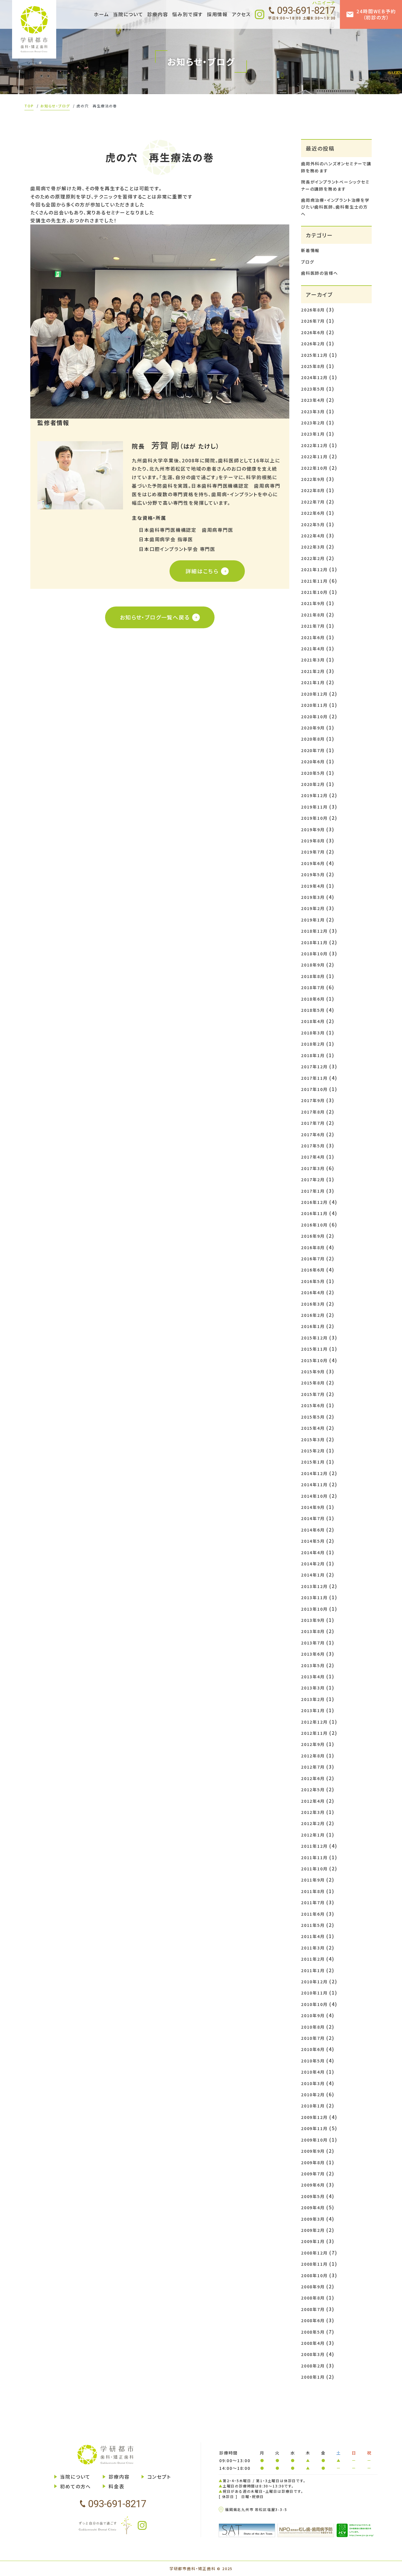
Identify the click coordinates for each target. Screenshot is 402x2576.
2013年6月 (313, 1654)
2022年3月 (313, 547)
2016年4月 (313, 1292)
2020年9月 (313, 728)
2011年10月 (314, 1869)
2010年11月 (314, 1993)
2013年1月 (313, 1710)
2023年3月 (313, 411)
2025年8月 (313, 366)
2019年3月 (313, 897)
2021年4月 (313, 649)
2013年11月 (314, 1597)
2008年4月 (313, 2343)
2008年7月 (313, 2309)
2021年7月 (313, 626)
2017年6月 (313, 1134)
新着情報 (310, 250)
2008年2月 (313, 2366)
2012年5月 (313, 1789)
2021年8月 (313, 615)
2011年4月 (313, 1936)
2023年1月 (313, 434)
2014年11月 (314, 1484)
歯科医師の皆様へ (319, 273)
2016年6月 (313, 1270)
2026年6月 (313, 332)
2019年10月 (314, 818)
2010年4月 (313, 2072)
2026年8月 (313, 310)
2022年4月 (313, 536)
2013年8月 (313, 1631)
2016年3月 (313, 1304)
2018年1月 (313, 1055)
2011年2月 (313, 1959)
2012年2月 (313, 1823)
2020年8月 (313, 739)
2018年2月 (313, 1044)
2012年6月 (313, 1778)
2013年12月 (314, 1586)
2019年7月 (313, 852)
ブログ (308, 262)
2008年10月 (314, 2275)
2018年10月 (314, 954)
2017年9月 (313, 1100)
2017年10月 (314, 1089)
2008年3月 (313, 2354)
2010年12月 (314, 1982)
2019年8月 (313, 841)
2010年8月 (313, 2027)
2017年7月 (313, 1123)
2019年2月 (313, 908)
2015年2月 (313, 1451)
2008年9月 (313, 2287)
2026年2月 (313, 344)
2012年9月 (313, 1744)
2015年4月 (313, 1428)
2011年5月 (313, 1925)
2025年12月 (314, 355)
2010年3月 (313, 2083)
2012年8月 (313, 1756)
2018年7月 (313, 987)
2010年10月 (314, 2004)
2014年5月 (313, 1541)
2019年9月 (313, 829)
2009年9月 (313, 2151)
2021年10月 (314, 592)
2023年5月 (313, 389)
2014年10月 (314, 1496)
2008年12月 (314, 2253)
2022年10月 (314, 468)
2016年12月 (314, 1202)
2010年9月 (313, 2015)
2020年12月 (314, 694)
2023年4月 (313, 400)
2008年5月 (313, 2332)
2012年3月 (313, 1812)
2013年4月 (313, 1677)
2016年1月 (313, 1326)
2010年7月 (313, 2038)
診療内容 (119, 2477)
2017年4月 (313, 1157)
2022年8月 (313, 490)
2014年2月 (313, 1564)
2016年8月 (313, 1247)
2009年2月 (313, 2230)
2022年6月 (313, 513)
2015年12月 (314, 1338)
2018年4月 (313, 1021)
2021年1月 (313, 682)
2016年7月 (313, 1259)
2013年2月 (313, 1699)
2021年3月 (313, 660)
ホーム (101, 14)
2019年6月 (313, 863)
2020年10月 (314, 717)
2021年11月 (314, 581)
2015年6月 (313, 1405)
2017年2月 (313, 1179)
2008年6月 (313, 2320)
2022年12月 (314, 445)
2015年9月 (313, 1372)
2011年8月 (313, 1891)
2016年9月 (313, 1236)
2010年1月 (313, 2106)
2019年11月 (314, 807)
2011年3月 (313, 1948)
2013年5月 (313, 1665)
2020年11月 (314, 705)
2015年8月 (313, 1383)
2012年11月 (314, 1733)
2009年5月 (313, 2196)
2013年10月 (314, 1609)
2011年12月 (314, 1846)
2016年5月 (313, 1281)
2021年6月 (313, 637)
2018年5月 (313, 1010)
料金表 (116, 2486)
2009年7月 (313, 2174)
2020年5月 (313, 773)
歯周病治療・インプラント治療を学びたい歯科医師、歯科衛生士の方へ (335, 207)
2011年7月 (313, 1902)
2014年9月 (313, 1507)
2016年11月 (314, 1213)
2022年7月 (313, 502)
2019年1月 (313, 920)
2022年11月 (314, 456)
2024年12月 (314, 377)
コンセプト (159, 2477)
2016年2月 (313, 1315)
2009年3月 (313, 2219)
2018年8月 (313, 976)
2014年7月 (313, 1518)
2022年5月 (313, 524)
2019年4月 (313, 886)
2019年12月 (314, 795)
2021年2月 (313, 671)
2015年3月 (313, 1439)
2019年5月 (313, 874)
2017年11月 (314, 1078)
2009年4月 (313, 2207)
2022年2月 (313, 558)
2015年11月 (314, 1349)
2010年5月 (313, 2061)
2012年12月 (314, 1722)
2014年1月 (313, 1575)
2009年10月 (314, 2140)
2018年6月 (313, 999)
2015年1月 (313, 1462)
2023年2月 (313, 423)
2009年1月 (313, 2241)
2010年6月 (313, 2049)
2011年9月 (313, 1880)
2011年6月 (313, 1914)
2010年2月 (313, 2095)
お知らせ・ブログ (55, 106)
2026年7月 (313, 321)
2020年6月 (313, 762)
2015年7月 (313, 1394)
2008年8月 (313, 2298)
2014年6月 (313, 1530)
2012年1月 (313, 1835)
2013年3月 (313, 1688)
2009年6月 (313, 2185)
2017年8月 (313, 1112)
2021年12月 (314, 569)
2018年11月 (314, 942)
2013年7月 (313, 1643)
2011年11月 (314, 1857)
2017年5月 (313, 1146)
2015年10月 (314, 1360)
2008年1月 (313, 2377)
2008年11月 (314, 2264)
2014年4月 (313, 1552)
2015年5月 (313, 1417)
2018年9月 (313, 965)
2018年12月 (314, 931)
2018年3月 (313, 1033)
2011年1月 (313, 1970)
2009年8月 (313, 2162)
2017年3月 (313, 1168)
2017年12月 (314, 1067)
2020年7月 (313, 750)
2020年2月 (313, 784)
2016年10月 (314, 1225)
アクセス (241, 14)
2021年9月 (313, 603)
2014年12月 (314, 1473)
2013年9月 (313, 1620)
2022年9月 (313, 479)
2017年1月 (313, 1191)
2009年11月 (314, 2128)
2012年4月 (313, 1801)
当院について (75, 2477)
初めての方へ (75, 2486)
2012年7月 (313, 1767)
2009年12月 (314, 2117)
